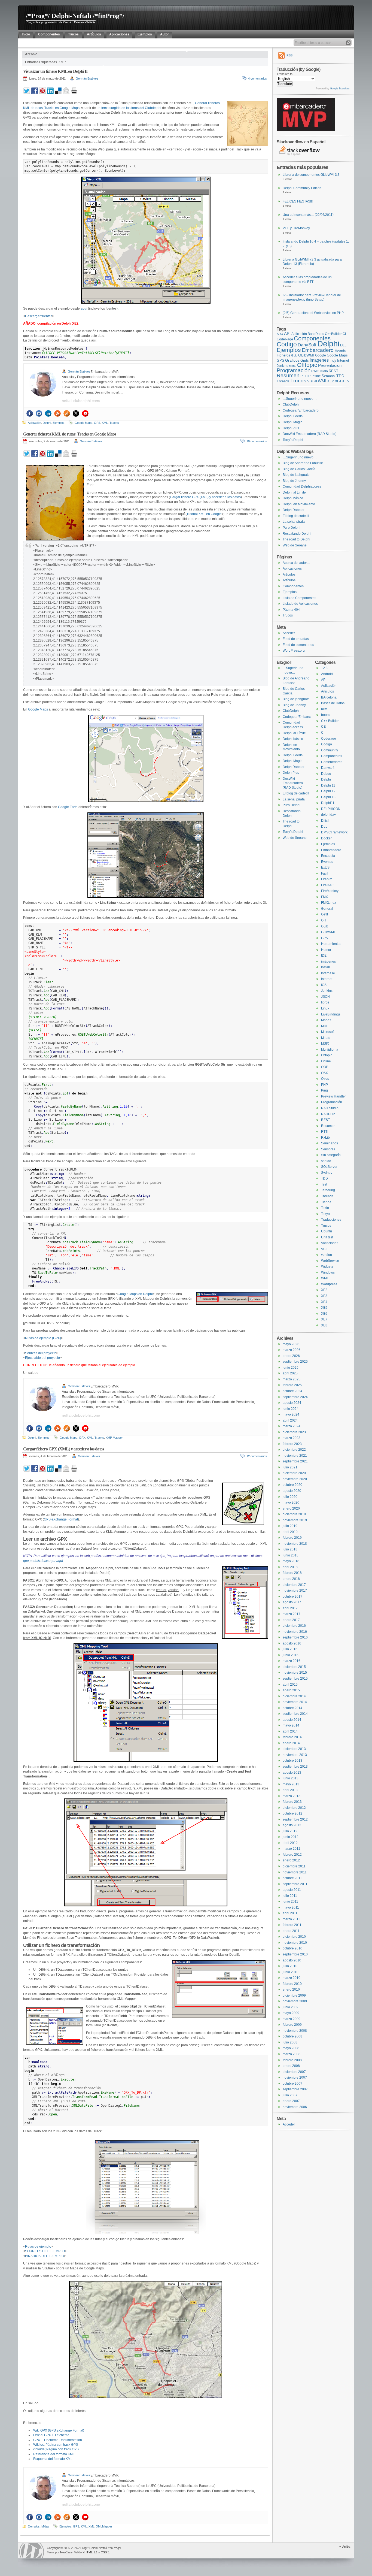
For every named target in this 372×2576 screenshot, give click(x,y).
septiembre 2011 (295, 1884)
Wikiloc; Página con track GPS (56, 2445)
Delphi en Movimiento (299, 504)
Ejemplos (59, 423)
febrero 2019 (292, 1538)
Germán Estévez (87, 78)
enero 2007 (291, 2101)
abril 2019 (290, 1532)
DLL (343, 345)
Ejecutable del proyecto (42, 1358)
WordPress (32, 2551)
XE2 (331, 381)
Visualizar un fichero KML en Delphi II (55, 71)
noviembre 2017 (295, 1591)
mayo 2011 (291, 1907)
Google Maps (83, 423)
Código (287, 344)
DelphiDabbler (294, 510)
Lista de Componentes (299, 598)
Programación (294, 370)
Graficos (292, 360)
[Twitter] (76, 413)
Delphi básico (293, 498)
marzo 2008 (292, 2054)
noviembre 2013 (295, 1755)
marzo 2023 (292, 1438)
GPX (82, 1438)
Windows (328, 1272)
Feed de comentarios (298, 645)
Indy (333, 360)
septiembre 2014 (295, 1714)
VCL (324, 1249)
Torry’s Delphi (293, 440)
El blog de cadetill (296, 516)
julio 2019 (290, 1526)
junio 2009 (291, 2007)
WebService (330, 1261)
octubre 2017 (292, 1597)
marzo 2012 (292, 1849)
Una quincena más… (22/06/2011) (308, 215)
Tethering (328, 1190)
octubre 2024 (292, 1391)
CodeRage (285, 339)
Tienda (326, 1202)
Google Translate (340, 89)
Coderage (329, 739)
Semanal (329, 376)
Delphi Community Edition (302, 188)
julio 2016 (290, 1649)
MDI (324, 1026)
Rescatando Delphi (297, 534)
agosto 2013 (292, 1773)
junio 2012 (291, 1837)
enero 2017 (291, 1620)
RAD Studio (330, 1108)
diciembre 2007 (294, 2072)
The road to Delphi (296, 539)
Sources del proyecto (41, 1353)
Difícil (325, 821)
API (287, 334)
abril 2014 (290, 1731)
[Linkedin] (48, 413)
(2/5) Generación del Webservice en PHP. (313, 313)
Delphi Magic (292, 422)
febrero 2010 (292, 1984)
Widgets (327, 1266)
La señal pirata (294, 522)
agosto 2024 (292, 1403)
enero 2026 (291, 1356)
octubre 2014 (292, 1708)
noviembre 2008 (295, 2031)
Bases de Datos (333, 703)
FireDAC (327, 885)
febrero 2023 (292, 1444)
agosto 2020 (292, 1491)
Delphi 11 (328, 785)
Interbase (328, 973)
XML (92, 2526)
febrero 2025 (292, 1385)
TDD (340, 376)
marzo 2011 (291, 1919)
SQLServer (329, 1167)
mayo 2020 (291, 1502)
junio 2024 (291, 1409)
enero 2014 (291, 1743)
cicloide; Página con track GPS (56, 2449)
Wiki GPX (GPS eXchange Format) (59, 2430)
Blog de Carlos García (299, 469)
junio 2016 (291, 1655)
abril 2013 (290, 1790)
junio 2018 (291, 1555)
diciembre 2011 (294, 1866)
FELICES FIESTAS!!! (298, 201)
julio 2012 (290, 1831)
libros (325, 1002)
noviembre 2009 (295, 2001)
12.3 (324, 668)
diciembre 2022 (294, 1450)
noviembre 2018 (295, 1544)
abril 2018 (290, 1567)
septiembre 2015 (295, 1679)
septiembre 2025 (295, 1362)
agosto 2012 (292, 1825)
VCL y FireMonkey (296, 228)
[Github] (39, 413)
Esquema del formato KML (53, 2459)
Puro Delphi (292, 528)
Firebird (327, 879)
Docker (326, 838)
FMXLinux (329, 903)
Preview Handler (333, 1096)
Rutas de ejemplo (38, 2247)
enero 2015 (291, 1690)
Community (330, 750)
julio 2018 (290, 1549)
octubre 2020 (292, 1485)
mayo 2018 (291, 1561)
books (326, 715)
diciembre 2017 (294, 1585)
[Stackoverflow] (67, 413)
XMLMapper (104, 2526)
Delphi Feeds (293, 416)
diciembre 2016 (294, 1626)
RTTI (304, 376)
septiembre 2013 (295, 1767)
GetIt (324, 914)
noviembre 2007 (295, 2078)
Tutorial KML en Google (204, 514)
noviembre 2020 (295, 1479)
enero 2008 (291, 2066)
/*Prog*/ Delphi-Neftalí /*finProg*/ (75, 16)
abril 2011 (290, 1913)
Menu (293, 366)
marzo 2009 (292, 2019)
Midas (45, 2526)
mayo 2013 (291, 1784)
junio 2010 (291, 1972)
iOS (324, 985)
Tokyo (325, 1214)
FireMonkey (330, 891)
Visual (312, 381)
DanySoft (307, 345)
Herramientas (331, 944)
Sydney (327, 1173)
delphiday (328, 815)
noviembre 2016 (295, 1632)
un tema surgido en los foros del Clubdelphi (129, 108)
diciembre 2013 (294, 1749)
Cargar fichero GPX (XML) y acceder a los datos (205, 497)
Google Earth (67, 807)
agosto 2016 (292, 1643)
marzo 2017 (292, 1614)
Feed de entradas (296, 639)
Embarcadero (318, 350)
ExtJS (325, 867)
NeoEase (66, 2552)
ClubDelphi (291, 404)
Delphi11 (328, 803)
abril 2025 (290, 1373)
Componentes (312, 338)
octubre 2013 (292, 1761)
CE (323, 727)
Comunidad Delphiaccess (302, 486)
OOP (325, 1067)
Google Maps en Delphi (135, 1294)
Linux (325, 1008)
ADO (280, 334)
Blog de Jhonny (294, 481)
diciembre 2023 (294, 1432)
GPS (97, 423)
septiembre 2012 (295, 1819)
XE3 (324, 1296)
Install (325, 967)
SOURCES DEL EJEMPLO (45, 2251)
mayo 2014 (291, 1725)
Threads (283, 381)
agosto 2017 (292, 1602)
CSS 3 (105, 2552)
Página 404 (291, 610)
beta (324, 709)
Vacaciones (330, 1243)
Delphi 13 (328, 797)
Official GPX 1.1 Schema (51, 2435)
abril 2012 (290, 1843)
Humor (326, 950)
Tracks (114, 423)
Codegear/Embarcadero (301, 410)
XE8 (324, 1325)
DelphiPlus (291, 428)
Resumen (288, 375)
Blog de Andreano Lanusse (303, 463)
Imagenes (319, 360)
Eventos (327, 862)
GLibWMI (306, 355)
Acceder (289, 633)
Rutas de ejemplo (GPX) (43, 1338)
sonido (326, 1161)
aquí (84, 309)
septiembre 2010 (295, 1954)
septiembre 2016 (295, 1637)
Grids (305, 360)
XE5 (345, 381)
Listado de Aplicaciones (300, 604)
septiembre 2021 (295, 1461)
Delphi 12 (328, 791)
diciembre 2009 (294, 1996)
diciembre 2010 (294, 1937)
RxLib (325, 1138)
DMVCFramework (334, 832)
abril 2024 (290, 1420)
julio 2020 (290, 1497)
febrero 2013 (292, 1802)
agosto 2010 (292, 1960)
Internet (343, 360)
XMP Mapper (114, 1438)
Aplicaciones (292, 569)
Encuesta (328, 856)
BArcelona (329, 697)
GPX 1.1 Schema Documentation (58, 2440)
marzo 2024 (292, 1426)
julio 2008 (290, 2042)
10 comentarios (257, 441)
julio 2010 (290, 1966)
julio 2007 (290, 2095)
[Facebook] (30, 413)
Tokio (325, 1208)
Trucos (298, 381)
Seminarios (330, 1143)
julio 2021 (290, 1467)
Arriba (346, 2547)
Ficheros (283, 355)
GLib (294, 355)
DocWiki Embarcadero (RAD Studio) (310, 434)
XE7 (324, 1319)
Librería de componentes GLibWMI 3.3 (311, 175)
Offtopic (307, 365)
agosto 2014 (292, 1720)
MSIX (325, 1044)
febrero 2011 (292, 1925)
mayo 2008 (291, 2048)
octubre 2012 (292, 1813)
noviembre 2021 (295, 1456)
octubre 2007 (292, 2084)
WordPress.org (294, 651)
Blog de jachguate (296, 475)
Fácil (325, 873)
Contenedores (332, 762)
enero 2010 (291, 1990)
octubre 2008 (292, 2036)
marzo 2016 (292, 1661)
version (327, 1255)
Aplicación (34, 423)
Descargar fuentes (39, 316)
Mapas (326, 1020)
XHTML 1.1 (90, 2552)
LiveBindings (331, 1014)
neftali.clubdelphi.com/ (81, 401)
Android (327, 674)
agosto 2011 (292, 1890)
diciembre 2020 (294, 1473)
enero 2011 (291, 1931)
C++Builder (333, 334)
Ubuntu (327, 1231)
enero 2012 (291, 1860)
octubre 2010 (292, 1948)
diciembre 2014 (294, 1696)
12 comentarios (257, 1456)
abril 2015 (290, 1685)
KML (105, 423)
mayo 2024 (291, 1414)
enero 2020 (291, 1508)
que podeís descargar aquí (43, 1561)
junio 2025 (291, 1368)
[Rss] (57, 413)
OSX (324, 1073)
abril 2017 (290, 1608)
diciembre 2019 (294, 1514)
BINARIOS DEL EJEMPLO (45, 2256)
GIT (324, 920)
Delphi (47, 423)
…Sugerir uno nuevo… (300, 399)
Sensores (328, 1149)
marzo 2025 (292, 1379)
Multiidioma (330, 1050)
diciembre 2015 (294, 1667)
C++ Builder (330, 721)
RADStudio (320, 371)
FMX (324, 897)
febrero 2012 (292, 1855)
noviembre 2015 (295, 1673)
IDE (324, 956)
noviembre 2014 (295, 1702)
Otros (325, 1079)
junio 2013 (291, 1778)
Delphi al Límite (294, 492)
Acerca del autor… (296, 563)
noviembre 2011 (295, 1872)
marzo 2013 (292, 1796)
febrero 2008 (292, 2060)
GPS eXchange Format (61, 1519)
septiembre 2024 (295, 1397)
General (327, 909)
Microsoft (328, 1032)
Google (321, 355)
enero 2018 (291, 1579)
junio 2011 (290, 1901)
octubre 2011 (292, 1878)
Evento (340, 350)
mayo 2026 (291, 1344)
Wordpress (329, 1284)
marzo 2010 (292, 1978)
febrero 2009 (292, 2025)
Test (324, 1184)
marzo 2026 (292, 1350)
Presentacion (330, 365)
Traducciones (331, 1220)
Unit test (327, 1237)
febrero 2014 (292, 1737)
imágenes (328, 962)
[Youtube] (85, 413)
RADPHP (328, 1114)
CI (344, 334)
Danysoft (328, 768)
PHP (324, 1085)
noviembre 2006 (295, 2107)
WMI (322, 381)
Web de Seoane (295, 545)
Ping (324, 1090)
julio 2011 (290, 1896)
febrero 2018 (292, 1573)
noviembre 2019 (295, 1520)
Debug (326, 774)
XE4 (338, 381)
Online (326, 1061)
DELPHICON (331, 809)
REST (333, 371)
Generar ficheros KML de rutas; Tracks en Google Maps (70, 434)
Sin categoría (331, 1155)
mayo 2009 (291, 2013)
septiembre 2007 (295, 2089)
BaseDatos (316, 334)
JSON (325, 997)
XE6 (324, 1314)
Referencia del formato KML (54, 2454)
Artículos (289, 575)
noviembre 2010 (295, 1943)
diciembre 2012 (294, 1808)
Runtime (315, 376)
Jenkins (282, 366)
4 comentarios (257, 78)
